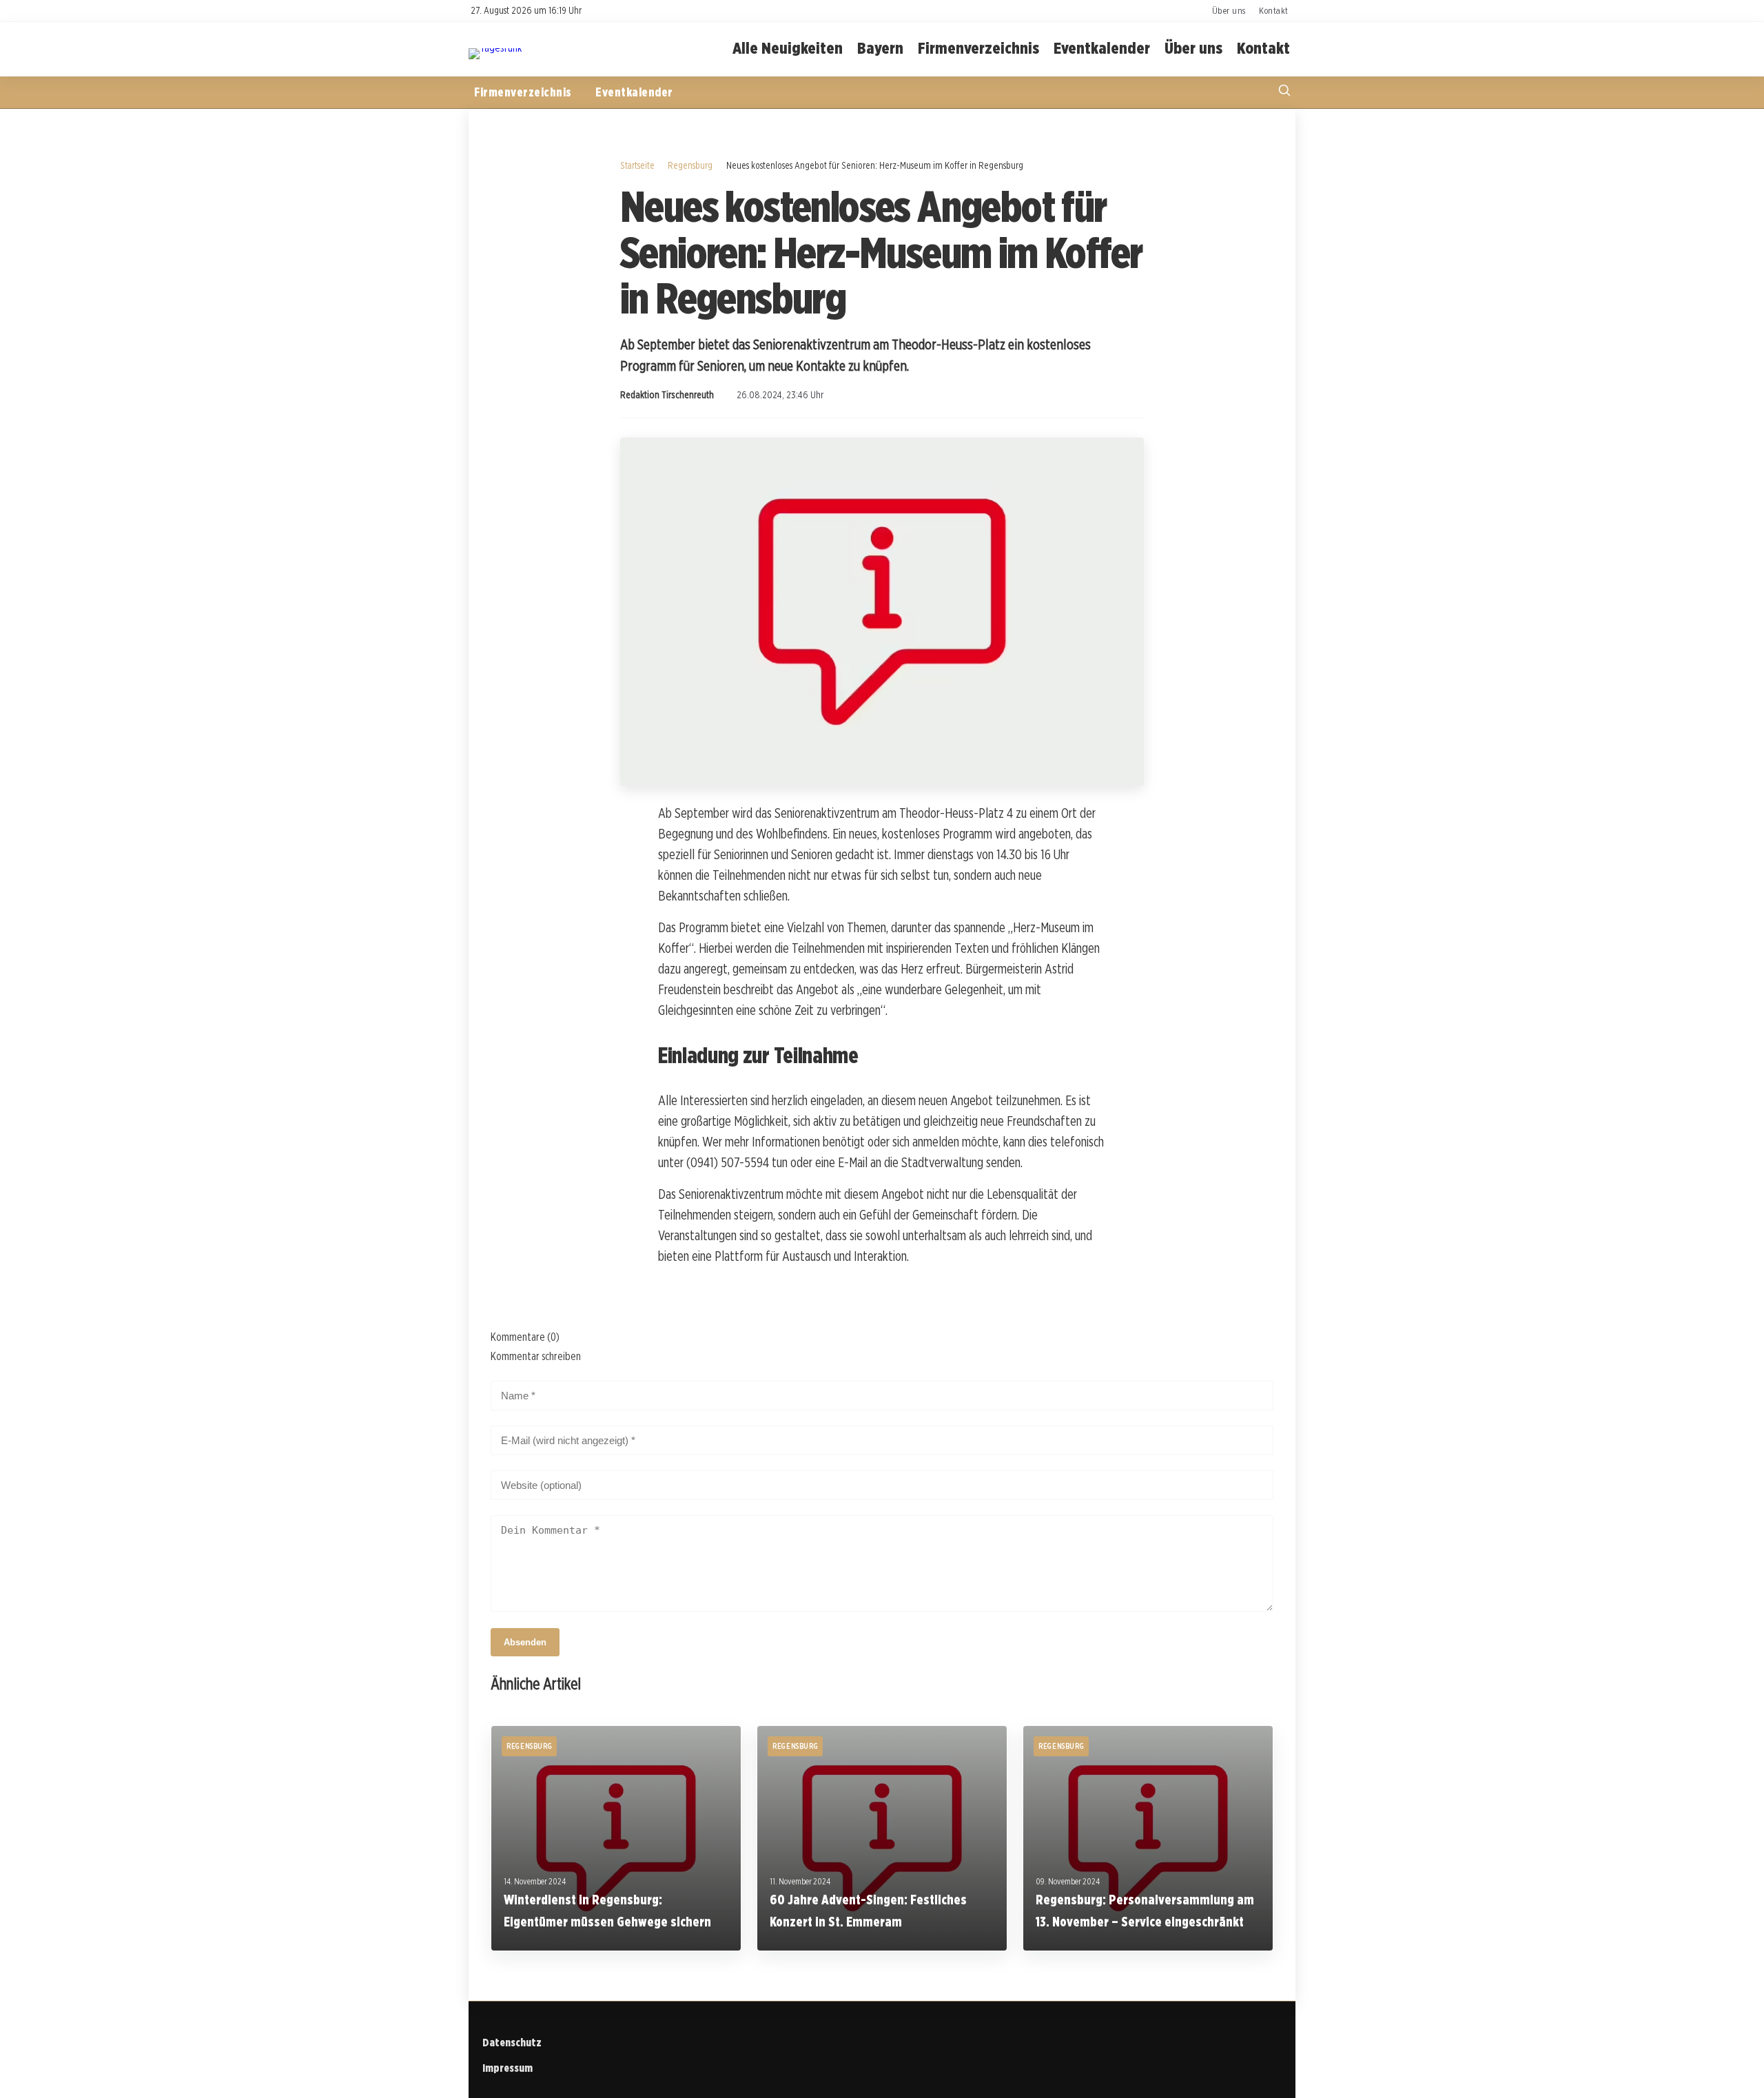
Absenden (525, 1642)
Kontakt (1274, 10)
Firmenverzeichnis (978, 49)
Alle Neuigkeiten (788, 49)
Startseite (637, 165)
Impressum (507, 2068)
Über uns (1229, 10)
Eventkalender (1102, 49)
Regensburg (690, 165)
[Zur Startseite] (495, 48)
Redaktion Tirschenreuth (667, 395)
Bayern (880, 49)
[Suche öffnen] (1284, 92)
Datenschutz (512, 2043)
